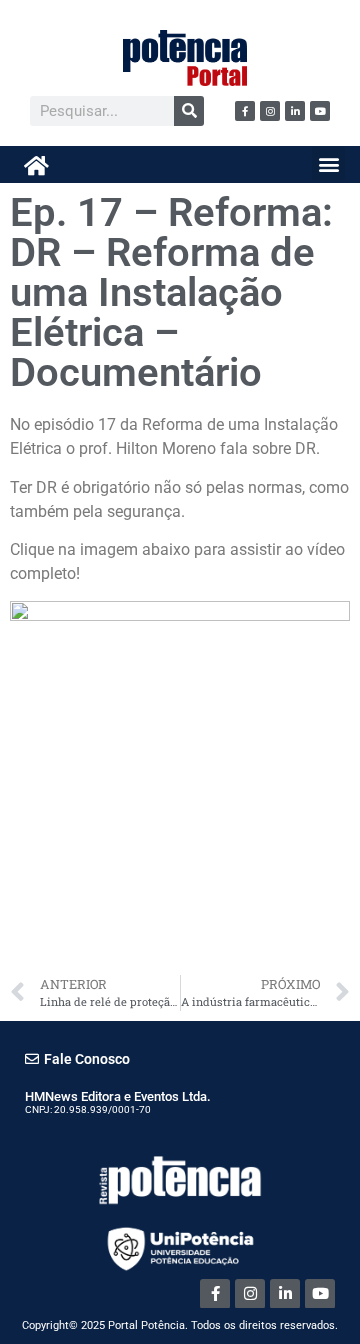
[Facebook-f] (245, 111)
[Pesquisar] (189, 111)
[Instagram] (270, 111)
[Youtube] (320, 111)
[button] (328, 163)
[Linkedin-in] (295, 111)
